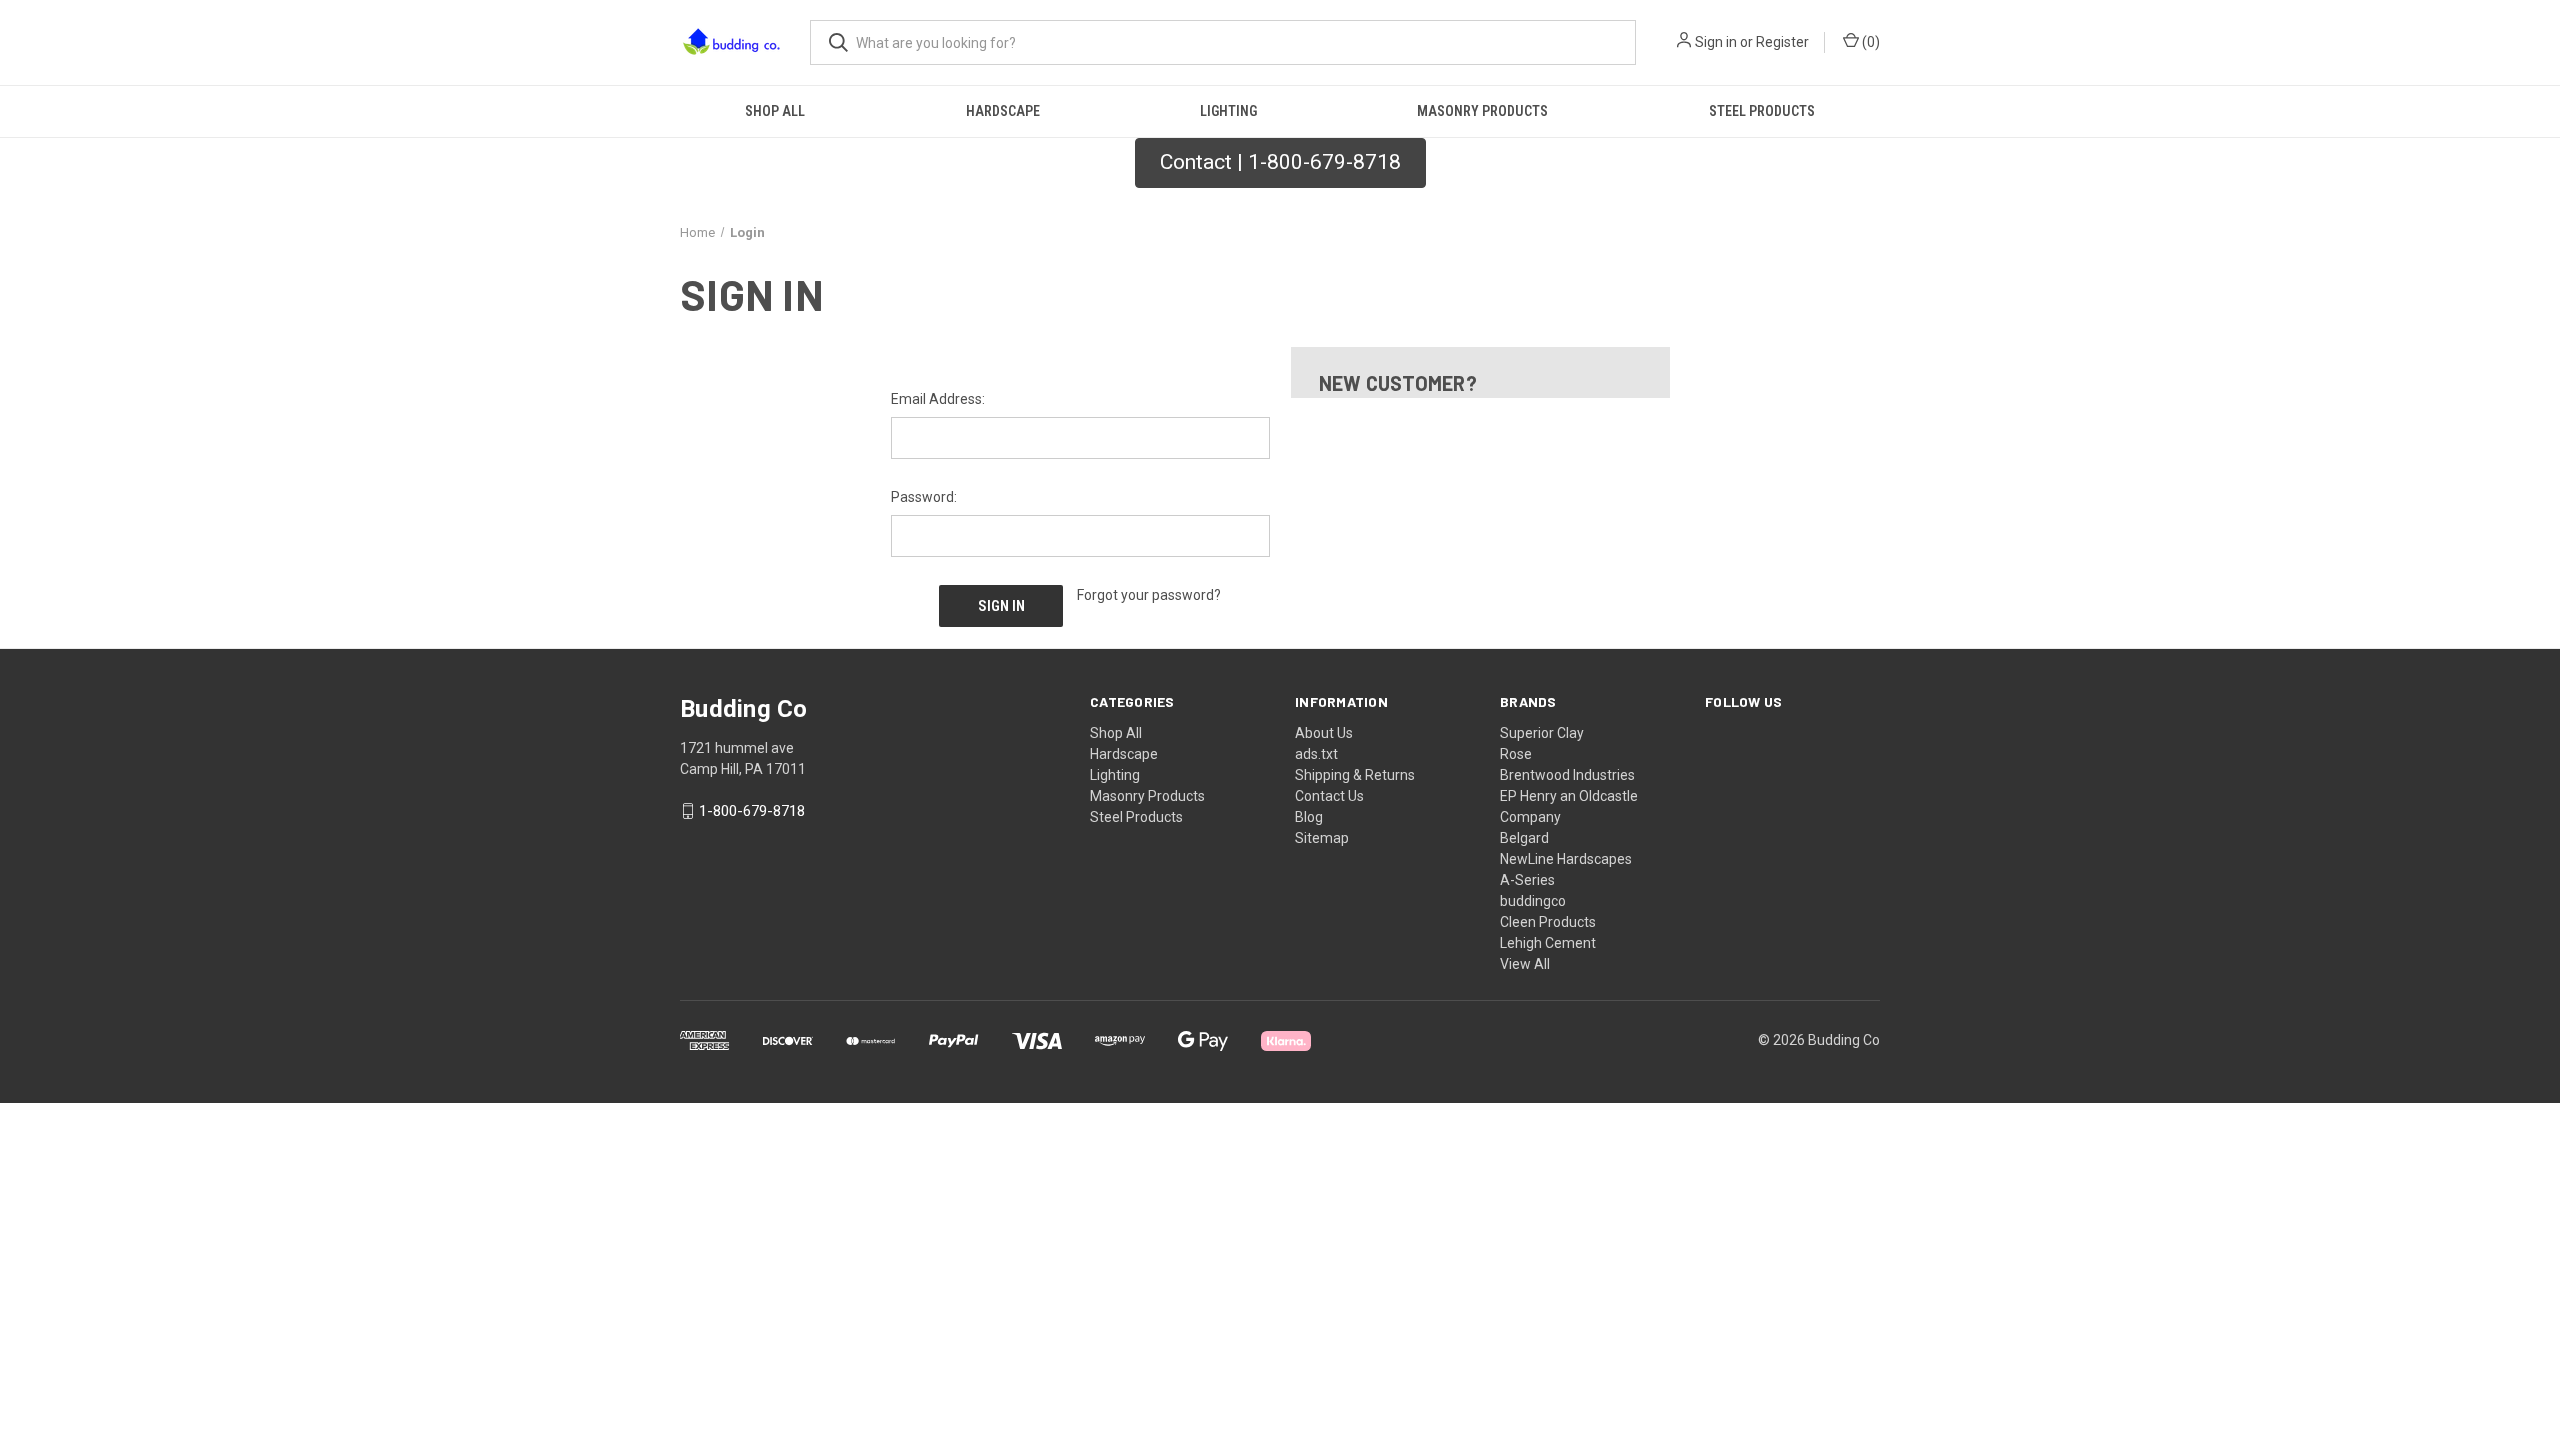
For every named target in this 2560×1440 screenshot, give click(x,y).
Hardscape (1003, 111)
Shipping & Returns (1355, 775)
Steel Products (1762, 111)
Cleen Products (1548, 922)
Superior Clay (1542, 733)
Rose (1516, 754)
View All (1525, 964)
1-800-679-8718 (752, 811)
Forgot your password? (1149, 595)
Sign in (1716, 42)
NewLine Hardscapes (1566, 859)
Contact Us (1329, 796)
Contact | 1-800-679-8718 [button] (1280, 162)
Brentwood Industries (1567, 775)
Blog (1309, 817)
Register (1782, 42)
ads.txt (1316, 754)
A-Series (1527, 880)
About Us (1324, 733)
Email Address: (938, 399)
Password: (924, 497)
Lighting (1228, 111)
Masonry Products (1482, 111)
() (1869, 42)
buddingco (1533, 901)
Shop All (775, 111)
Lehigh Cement (1548, 943)
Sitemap (1322, 838)
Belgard (1524, 838)
